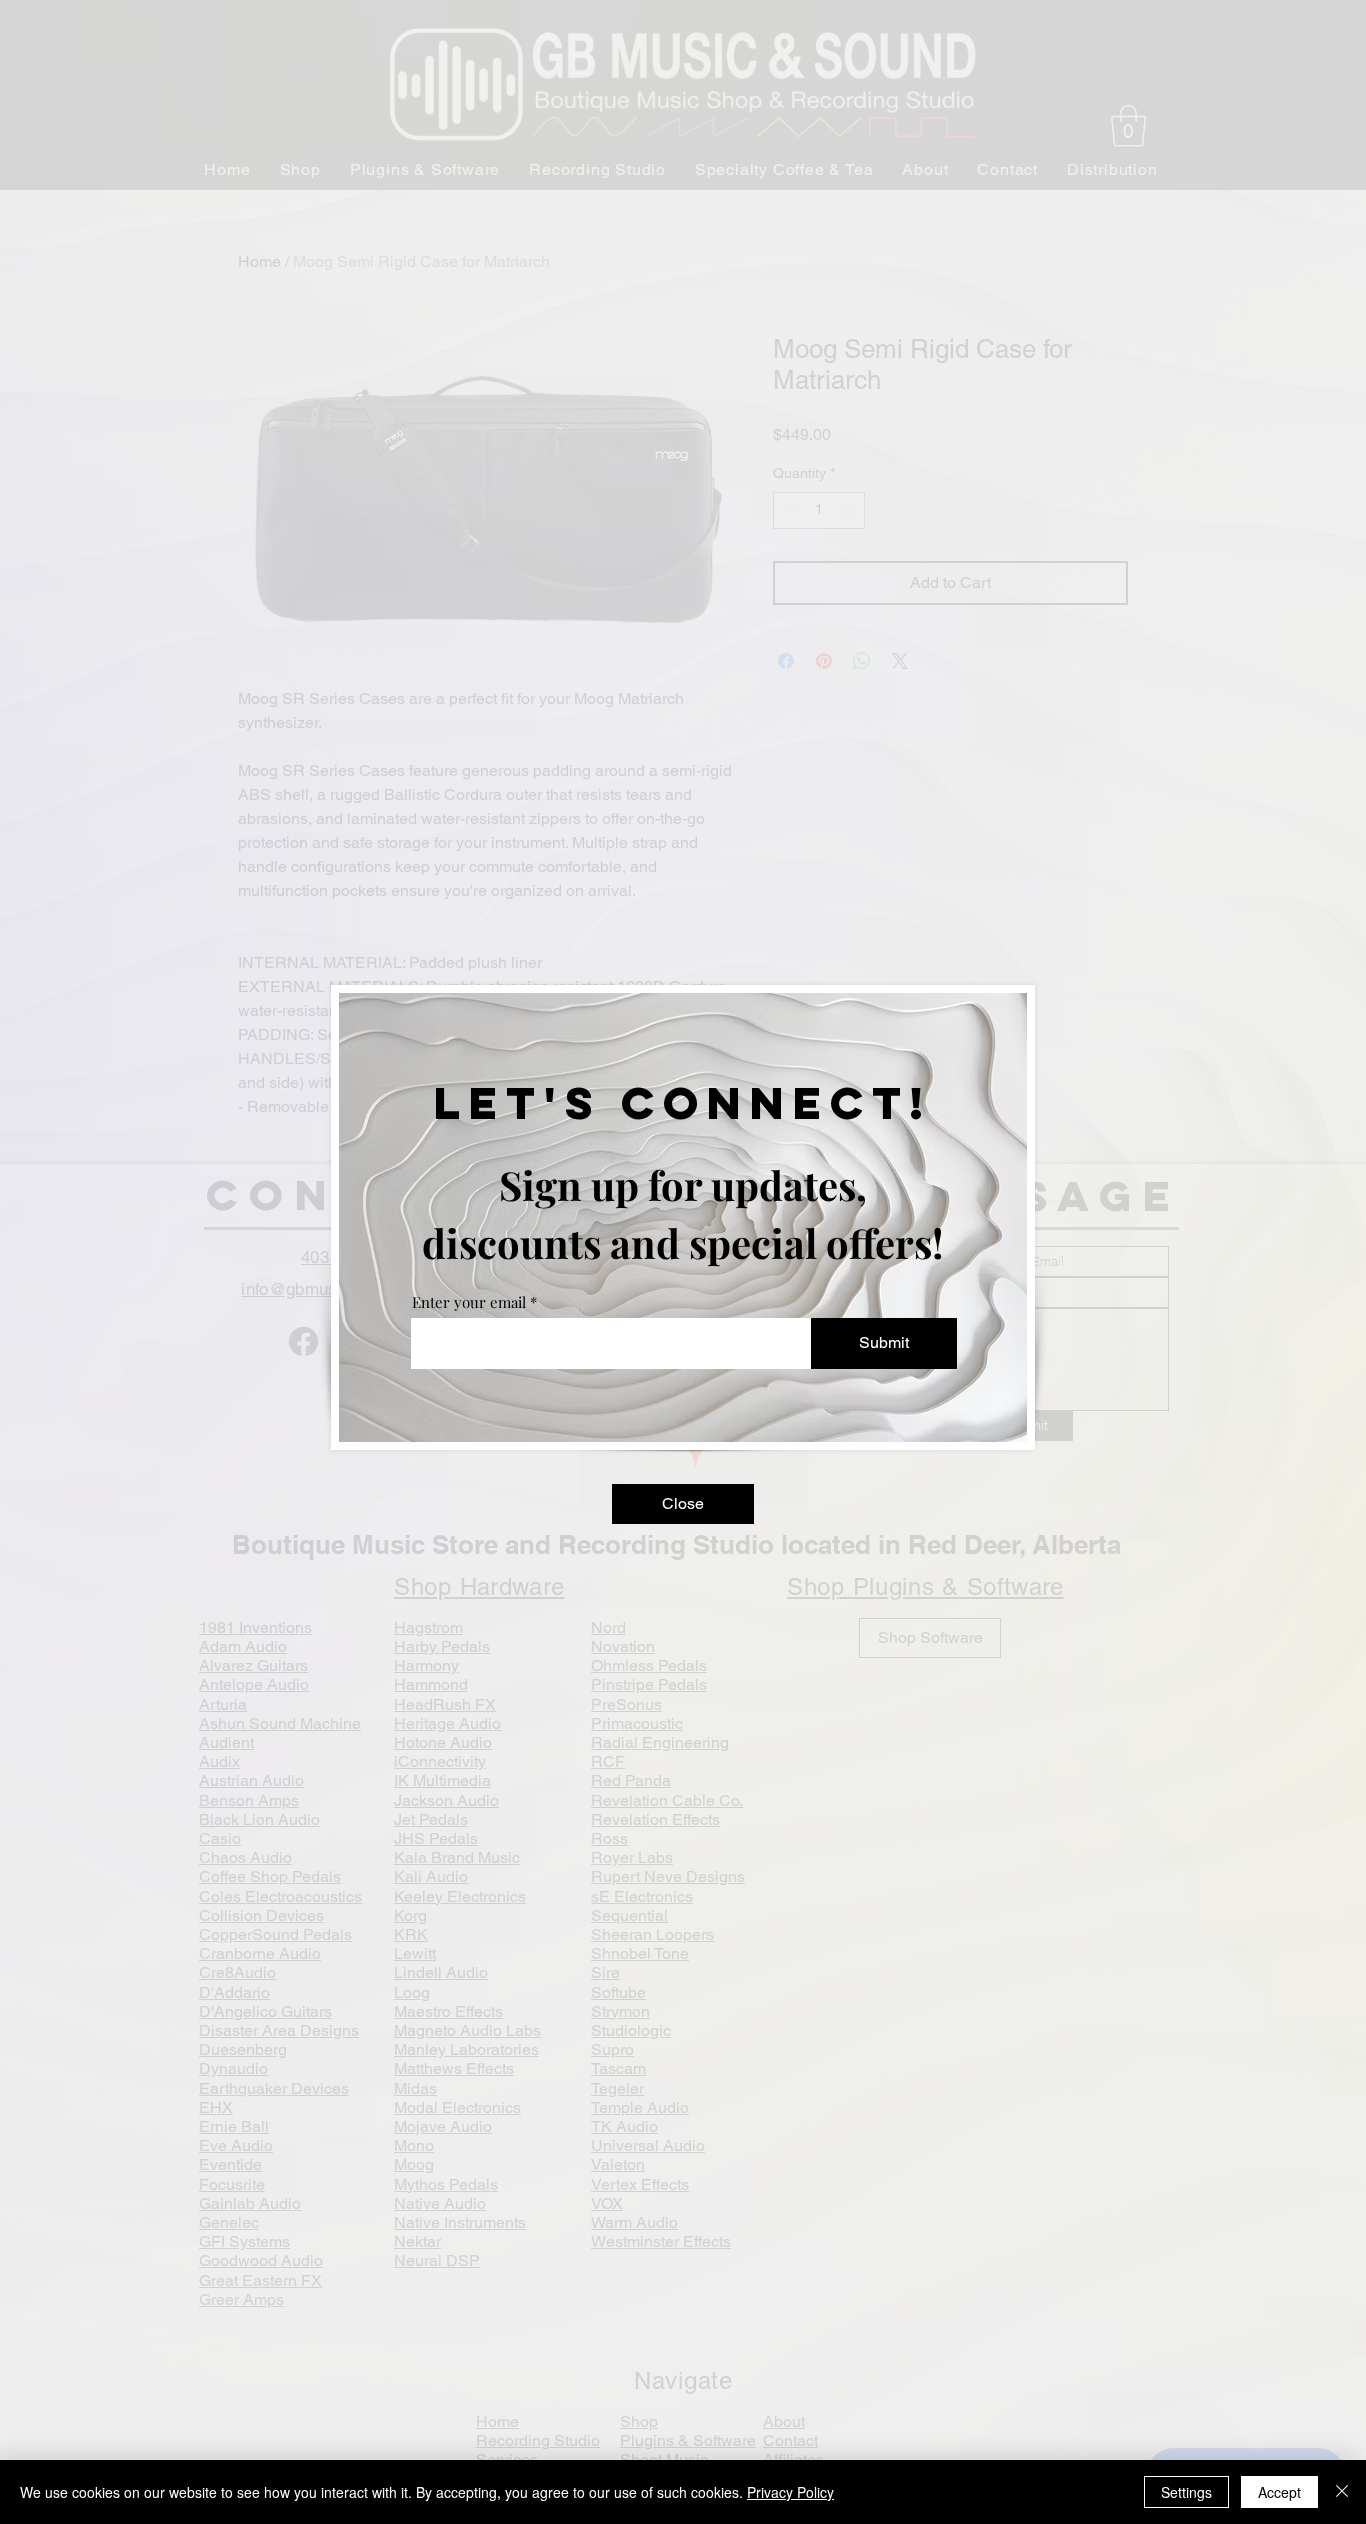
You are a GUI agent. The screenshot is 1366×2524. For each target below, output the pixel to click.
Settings (1186, 2492)
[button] (683, 1504)
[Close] (1342, 2492)
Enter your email (469, 1302)
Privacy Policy (790, 2492)
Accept (1279, 2492)
